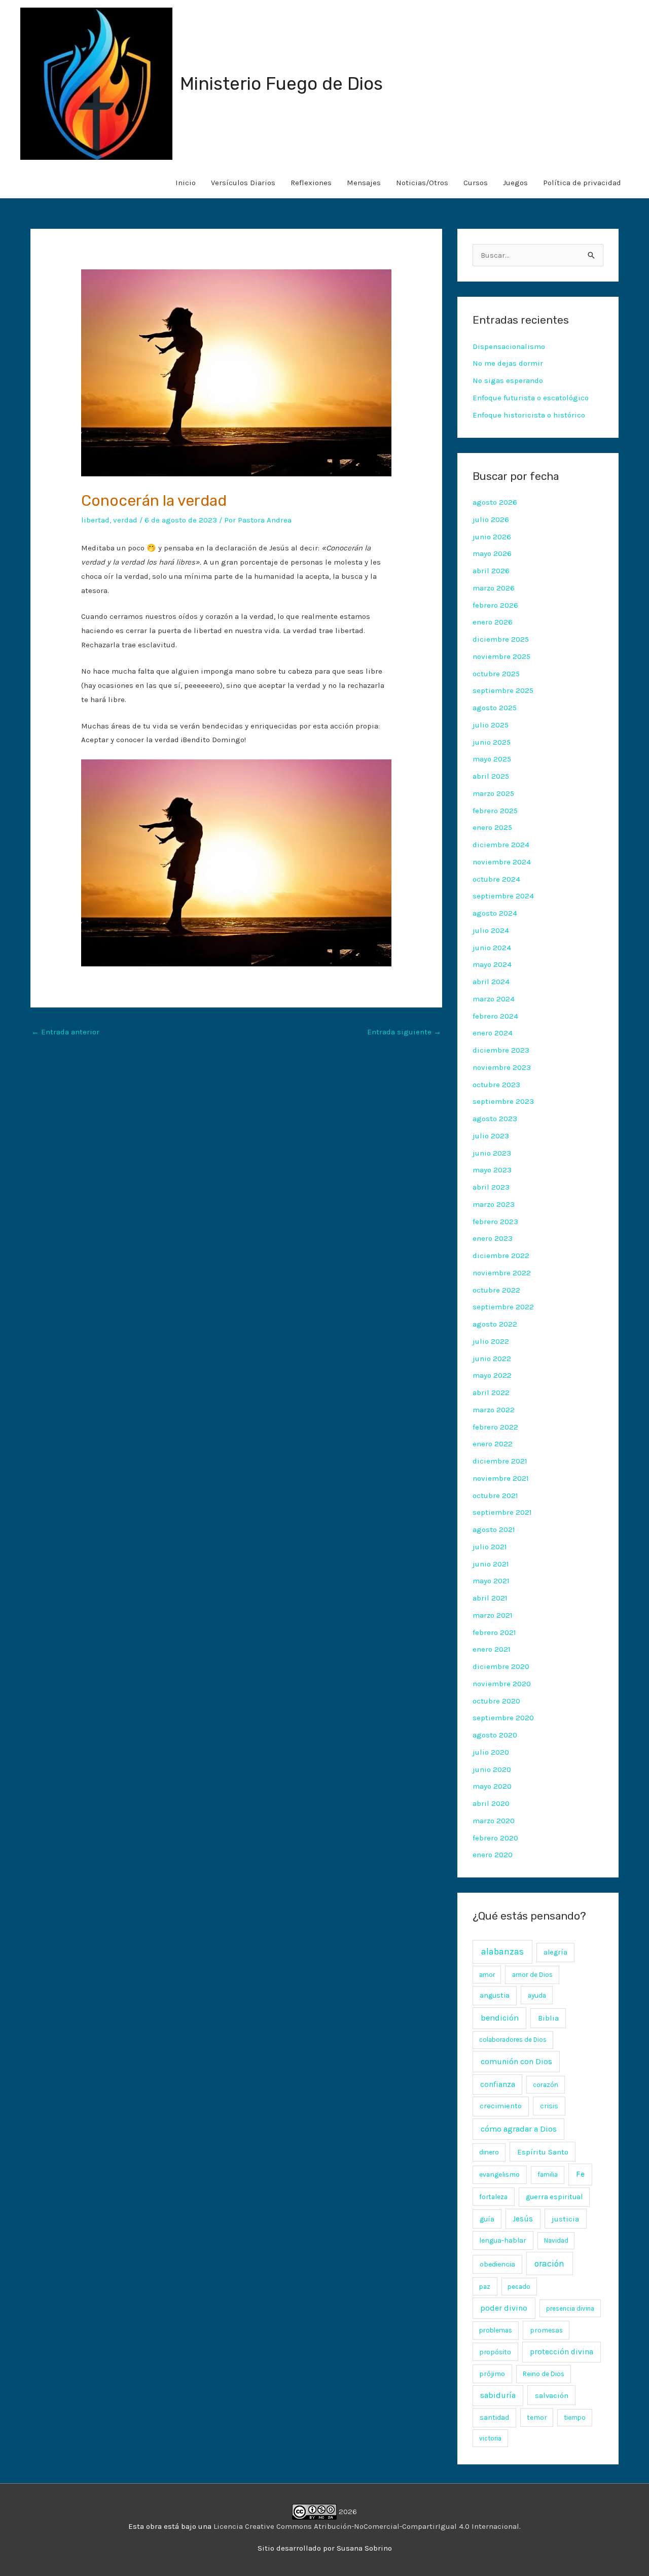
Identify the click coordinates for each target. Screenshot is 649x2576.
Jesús (523, 2219)
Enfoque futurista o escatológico (531, 398)
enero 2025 (492, 827)
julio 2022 (491, 1341)
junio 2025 (492, 742)
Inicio (186, 183)
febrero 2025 (495, 811)
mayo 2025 (492, 759)
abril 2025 (491, 776)
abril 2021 (490, 1598)
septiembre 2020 (503, 1718)
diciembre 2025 (501, 639)
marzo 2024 (494, 999)
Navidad (556, 2240)
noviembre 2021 (501, 1478)
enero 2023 (493, 1238)
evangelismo (499, 2174)
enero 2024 (493, 1033)
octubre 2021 (495, 1495)
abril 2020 (491, 1803)
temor (537, 2417)
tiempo (575, 2417)
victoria (490, 2438)
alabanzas (502, 1952)
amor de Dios (532, 1975)
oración (549, 2264)
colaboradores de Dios (513, 2040)
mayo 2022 (492, 1375)
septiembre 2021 (502, 1512)
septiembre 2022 (503, 1307)
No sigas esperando (508, 380)
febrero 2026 (495, 605)
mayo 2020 (492, 1786)
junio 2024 (492, 948)
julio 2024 (491, 930)
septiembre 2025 (503, 690)
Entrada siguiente (404, 1032)
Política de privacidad (582, 183)
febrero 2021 (494, 1632)
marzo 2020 (494, 1821)
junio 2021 (491, 1564)
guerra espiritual (554, 2197)
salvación (552, 2395)
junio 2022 (492, 1359)
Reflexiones (311, 183)
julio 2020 (491, 1752)
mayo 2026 (492, 553)
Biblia (548, 2018)
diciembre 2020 (501, 1666)
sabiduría (498, 2395)
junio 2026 (492, 537)
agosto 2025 (495, 708)
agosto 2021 (494, 1529)
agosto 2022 (495, 1324)
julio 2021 (490, 1547)
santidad (494, 2417)
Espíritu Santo (543, 2152)
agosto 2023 (495, 1119)
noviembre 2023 (502, 1067)
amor (487, 1975)
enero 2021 (492, 1649)
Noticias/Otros (422, 183)
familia (548, 2174)
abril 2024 (491, 982)
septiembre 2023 (503, 1101)
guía (487, 2219)
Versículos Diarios (243, 183)
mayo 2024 (492, 964)
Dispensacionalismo (509, 346)
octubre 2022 (496, 1290)
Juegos (515, 183)
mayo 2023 (492, 1170)
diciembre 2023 (501, 1050)
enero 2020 (493, 1855)
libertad (95, 520)
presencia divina (570, 2308)
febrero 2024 (495, 1016)
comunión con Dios (516, 2061)
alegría (555, 1952)
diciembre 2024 (501, 845)
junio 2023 (492, 1153)
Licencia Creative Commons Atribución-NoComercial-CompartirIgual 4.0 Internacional (366, 2526)
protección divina (562, 2352)
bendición (500, 2018)
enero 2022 (493, 1444)
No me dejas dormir (508, 363)
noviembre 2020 (502, 1684)
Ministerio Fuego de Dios (281, 84)
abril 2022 (491, 1393)
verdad (125, 520)
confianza (498, 2084)
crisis (549, 2106)
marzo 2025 (493, 793)
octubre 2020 (496, 1701)
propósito (495, 2352)
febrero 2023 (495, 1222)
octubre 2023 (496, 1085)
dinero (489, 2152)
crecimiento (501, 2106)
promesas (546, 2330)
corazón (546, 2085)
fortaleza (493, 2197)
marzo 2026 (494, 588)
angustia (495, 1995)
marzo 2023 (494, 1204)
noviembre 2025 (501, 656)
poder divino (504, 2308)
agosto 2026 (495, 502)
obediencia (497, 2264)
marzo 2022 (494, 1410)
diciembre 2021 (500, 1461)
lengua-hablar (503, 2240)
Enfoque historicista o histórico (529, 415)
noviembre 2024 (502, 862)
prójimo (492, 2374)
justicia (565, 2219)
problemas (496, 2330)
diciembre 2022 (501, 1256)
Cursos (476, 183)
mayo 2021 (491, 1581)
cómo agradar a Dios (519, 2129)
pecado (519, 2287)
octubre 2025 (496, 674)
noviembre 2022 (502, 1273)
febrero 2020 (495, 1838)
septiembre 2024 (503, 896)
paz (485, 2286)
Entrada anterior (65, 1032)
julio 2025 (491, 725)
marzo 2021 (493, 1615)
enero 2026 (493, 622)
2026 (347, 2512)
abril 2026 (491, 571)
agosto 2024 (495, 913)
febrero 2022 (495, 1427)
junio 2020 (492, 1769)
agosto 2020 (495, 1735)
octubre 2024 (496, 879)
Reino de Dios (544, 2374)
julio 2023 (491, 1136)
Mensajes (364, 183)
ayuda (537, 1995)
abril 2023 (491, 1187)
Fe (580, 2174)
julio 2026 (491, 519)
